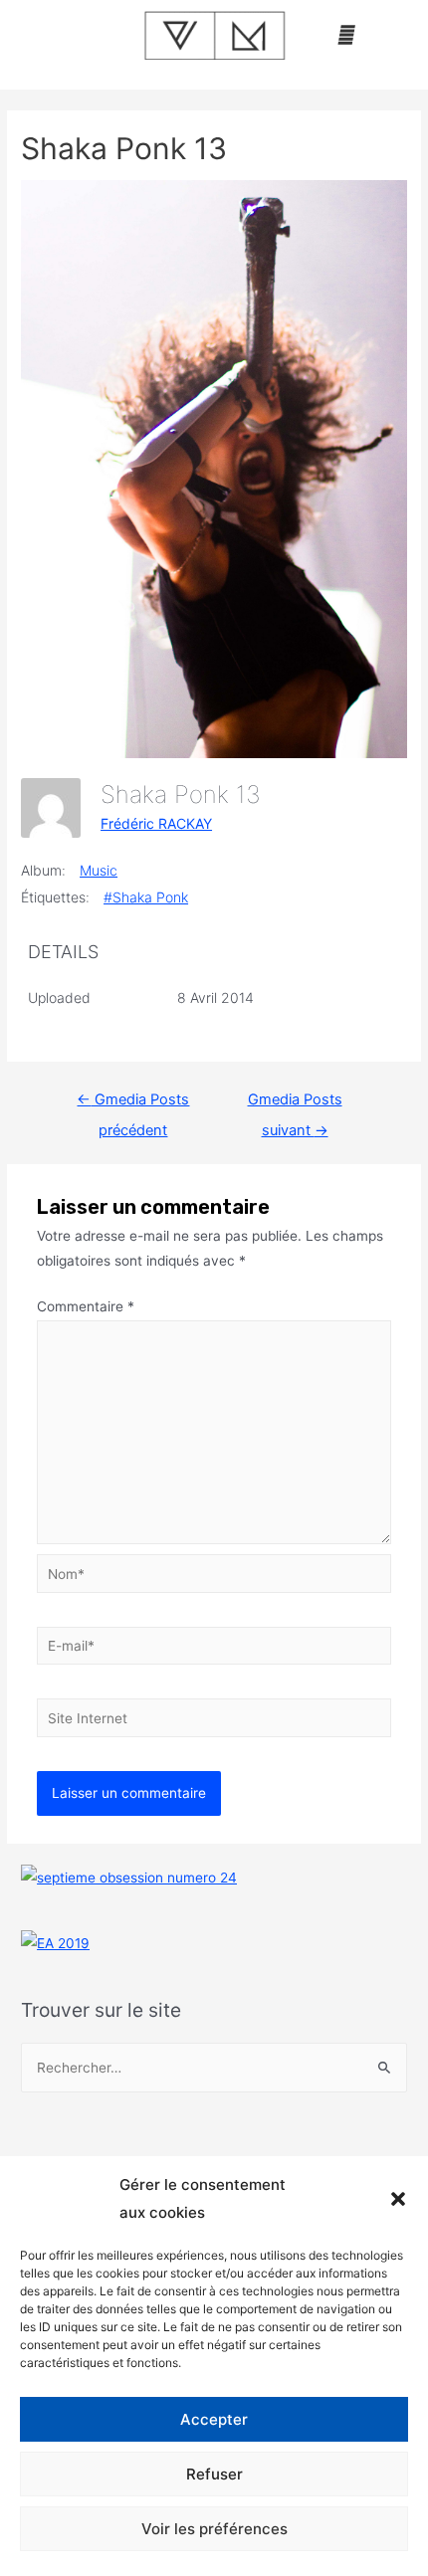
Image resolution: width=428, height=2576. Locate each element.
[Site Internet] (214, 1721)
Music (99, 870)
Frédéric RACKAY (156, 823)
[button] (398, 2199)
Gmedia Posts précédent (133, 1104)
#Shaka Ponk (146, 897)
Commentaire (86, 1306)
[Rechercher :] (214, 2068)
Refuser (214, 2474)
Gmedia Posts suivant (295, 1104)
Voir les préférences (214, 2529)
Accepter (214, 2419)
